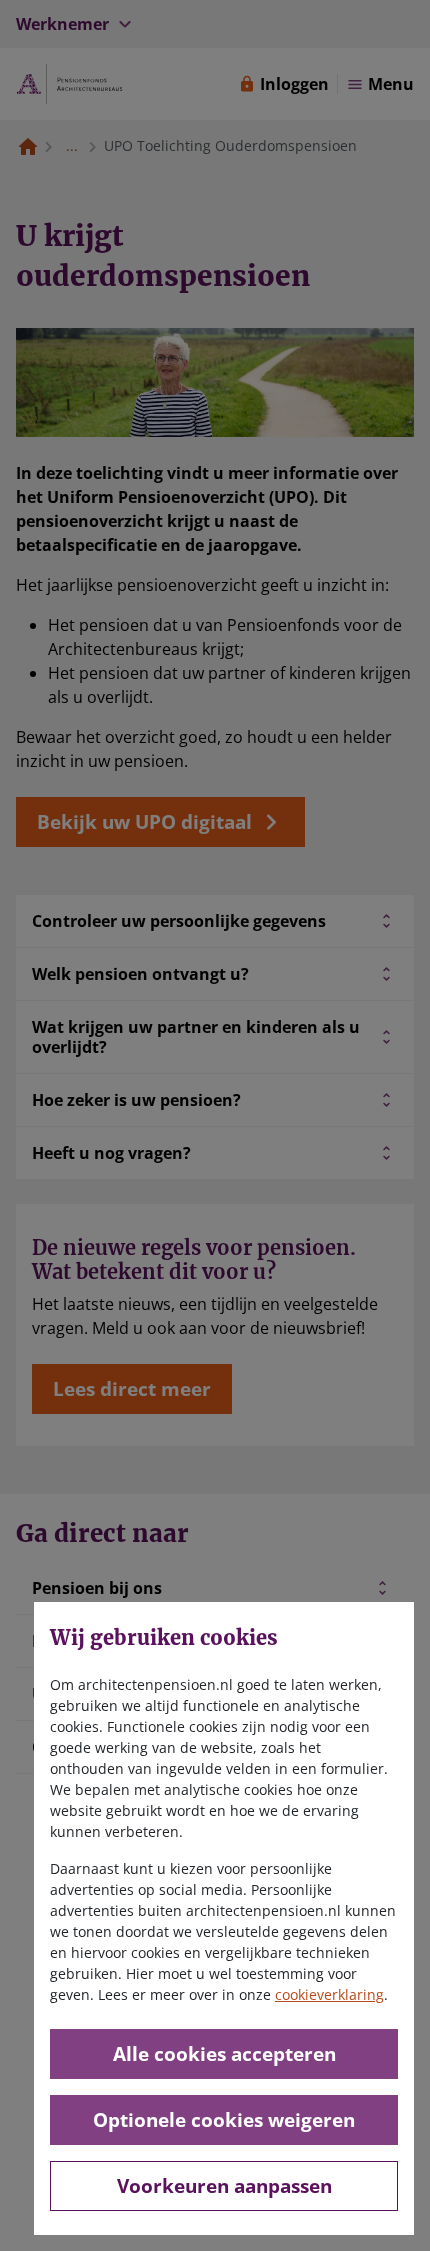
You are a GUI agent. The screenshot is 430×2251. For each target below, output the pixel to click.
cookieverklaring (329, 1994)
